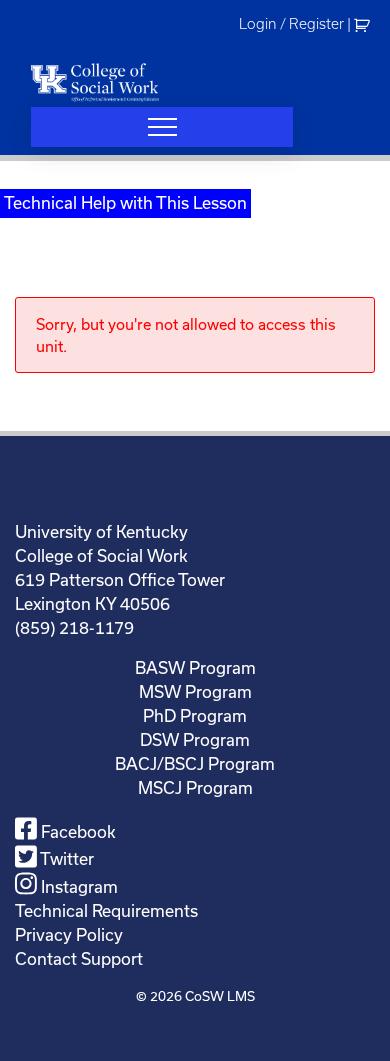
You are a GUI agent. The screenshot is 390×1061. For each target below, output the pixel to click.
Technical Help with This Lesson (125, 202)
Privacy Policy (69, 934)
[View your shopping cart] (364, 24)
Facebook (76, 831)
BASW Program (195, 667)
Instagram (77, 886)
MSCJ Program (195, 787)
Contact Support (79, 958)
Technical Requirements (106, 910)
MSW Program (195, 691)
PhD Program (195, 715)
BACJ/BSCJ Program (195, 763)
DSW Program (195, 739)
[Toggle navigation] (162, 127)
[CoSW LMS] (95, 82)
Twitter (65, 858)
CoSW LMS (220, 996)
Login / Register (291, 24)
